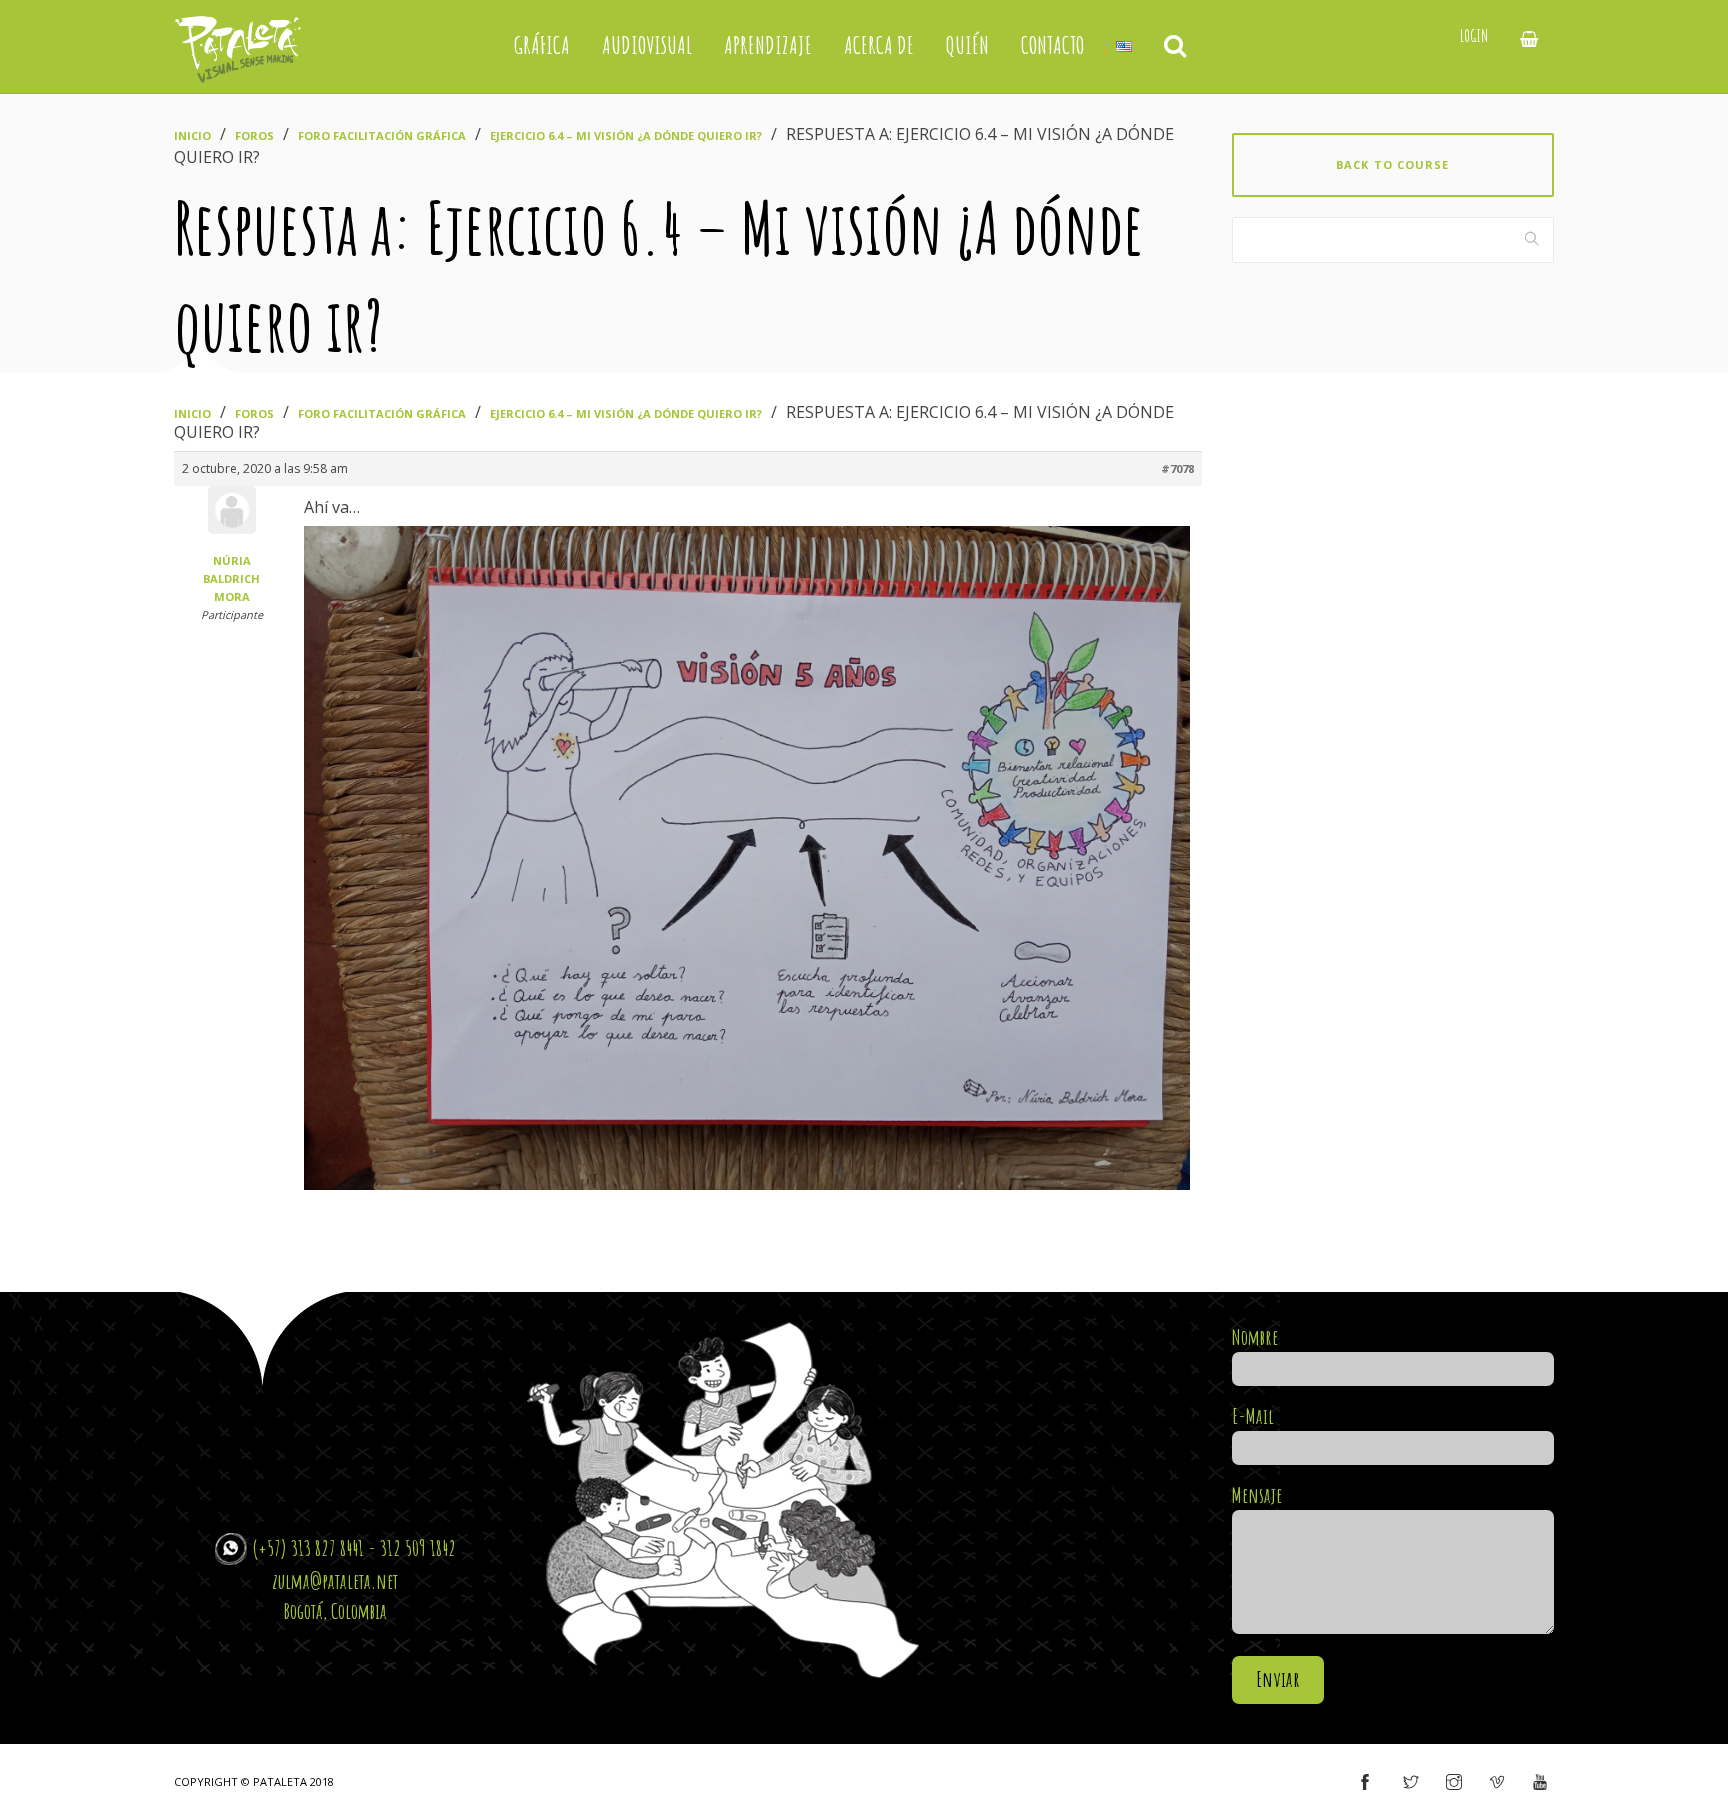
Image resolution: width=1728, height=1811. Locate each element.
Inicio (192, 135)
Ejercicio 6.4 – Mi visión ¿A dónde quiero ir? (626, 135)
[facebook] (1365, 1783)
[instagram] (1454, 1783)
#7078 (1177, 468)
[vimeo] (1497, 1783)
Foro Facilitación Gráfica (382, 135)
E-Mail (1253, 1416)
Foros (254, 135)
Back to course (1392, 164)
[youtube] (1540, 1783)
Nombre (1255, 1337)
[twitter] (1411, 1783)
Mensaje (1257, 1495)
